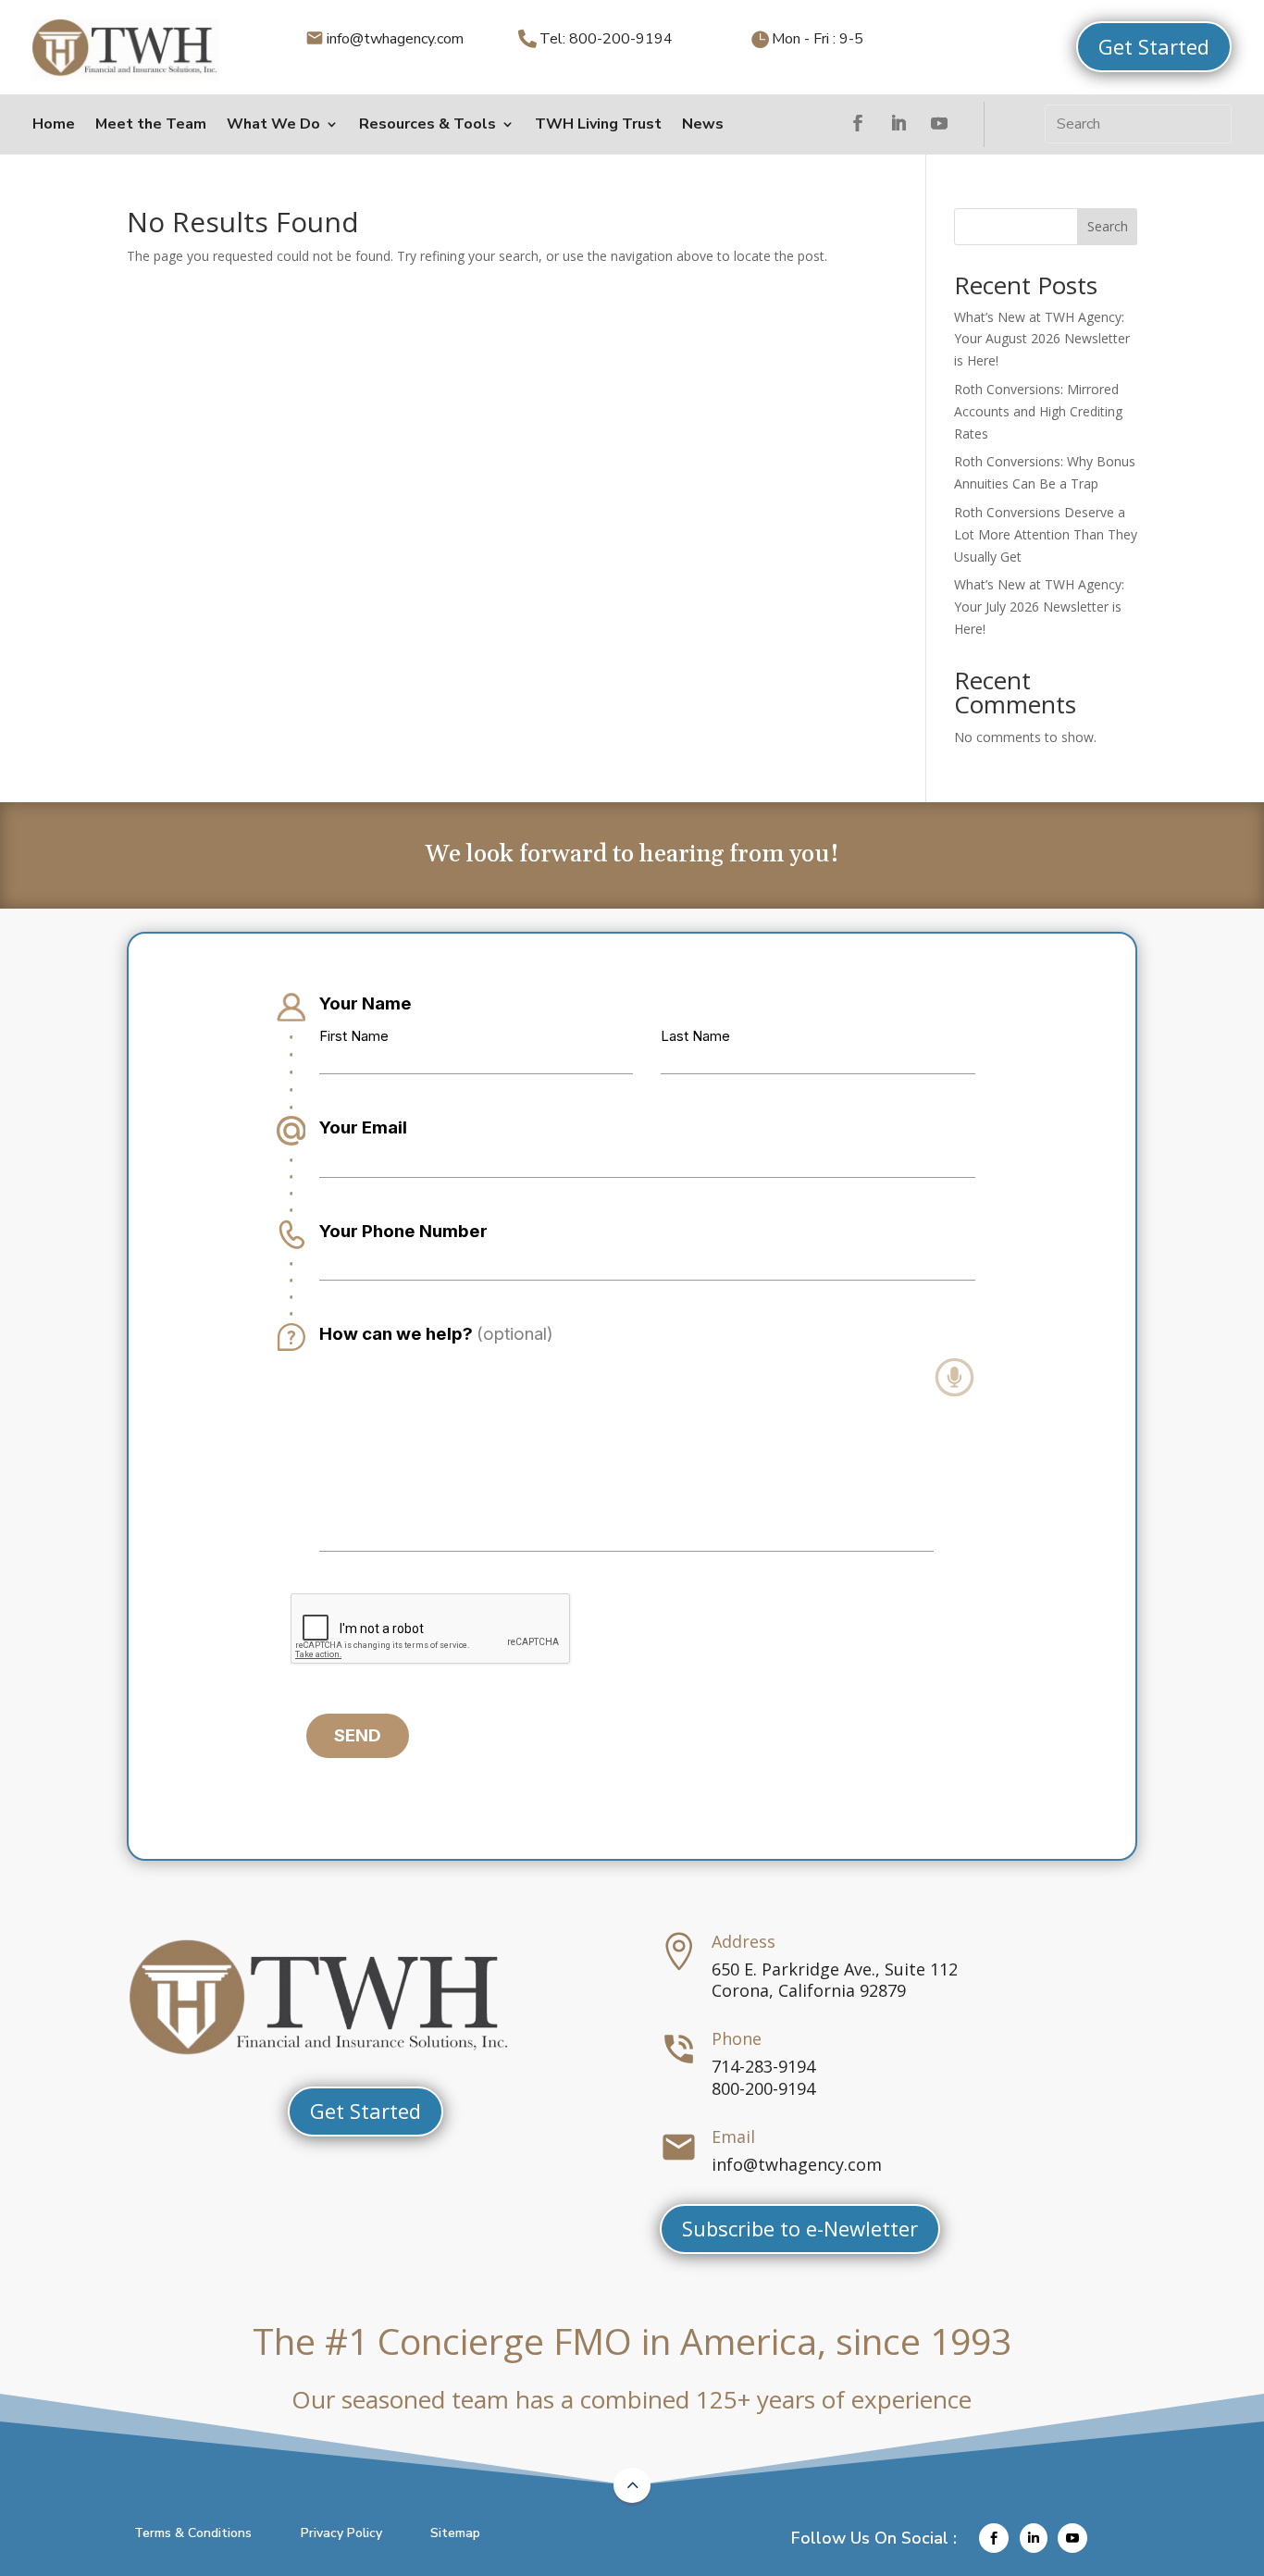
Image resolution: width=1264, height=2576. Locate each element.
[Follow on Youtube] (939, 123)
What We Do (273, 124)
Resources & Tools (428, 124)
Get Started (1154, 46)
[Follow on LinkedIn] (898, 123)
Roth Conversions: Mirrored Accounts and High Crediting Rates (1038, 411)
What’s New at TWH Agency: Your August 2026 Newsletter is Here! (1042, 339)
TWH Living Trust (598, 124)
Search (1108, 226)
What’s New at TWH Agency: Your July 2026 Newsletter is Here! (1039, 607)
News (703, 124)
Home (54, 124)
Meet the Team (151, 124)
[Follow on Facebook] (858, 123)
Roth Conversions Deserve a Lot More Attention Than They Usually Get (1046, 534)
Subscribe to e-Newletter (800, 2228)
